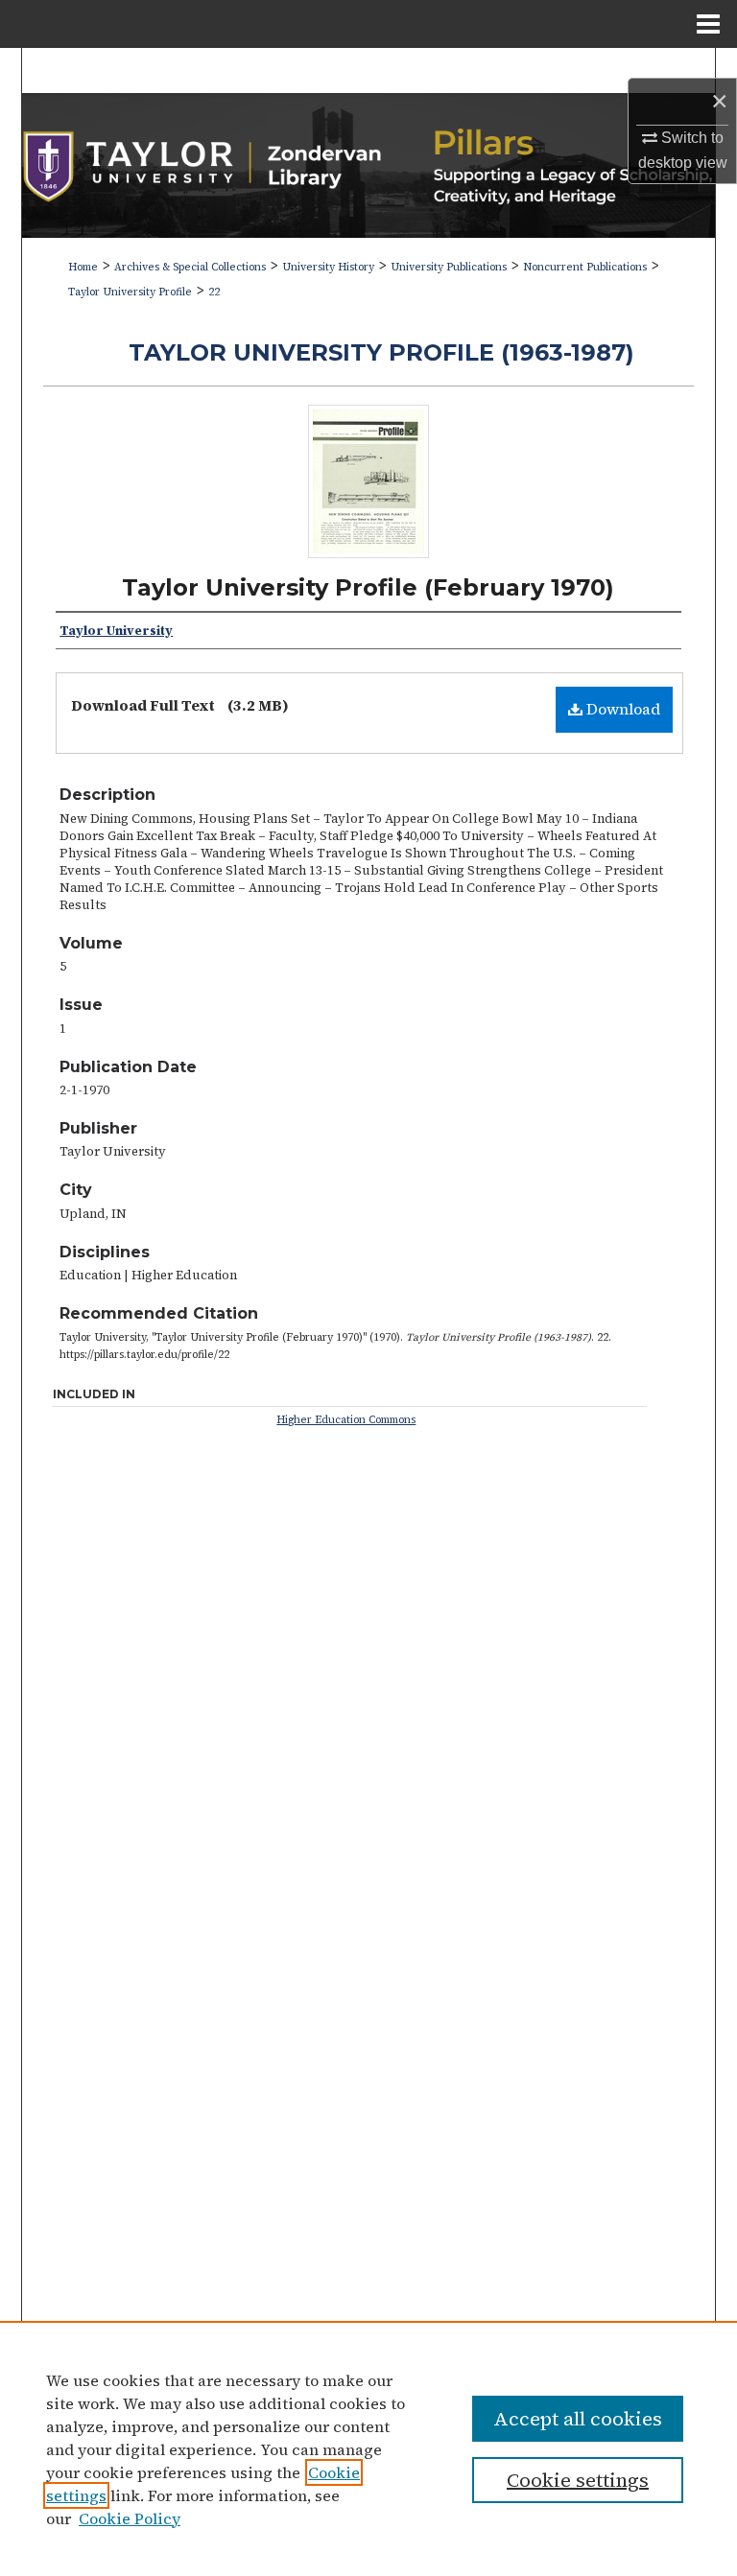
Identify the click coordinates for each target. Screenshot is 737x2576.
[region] (368, 2448)
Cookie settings (578, 2480)
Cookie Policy (130, 2518)
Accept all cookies (578, 2419)
